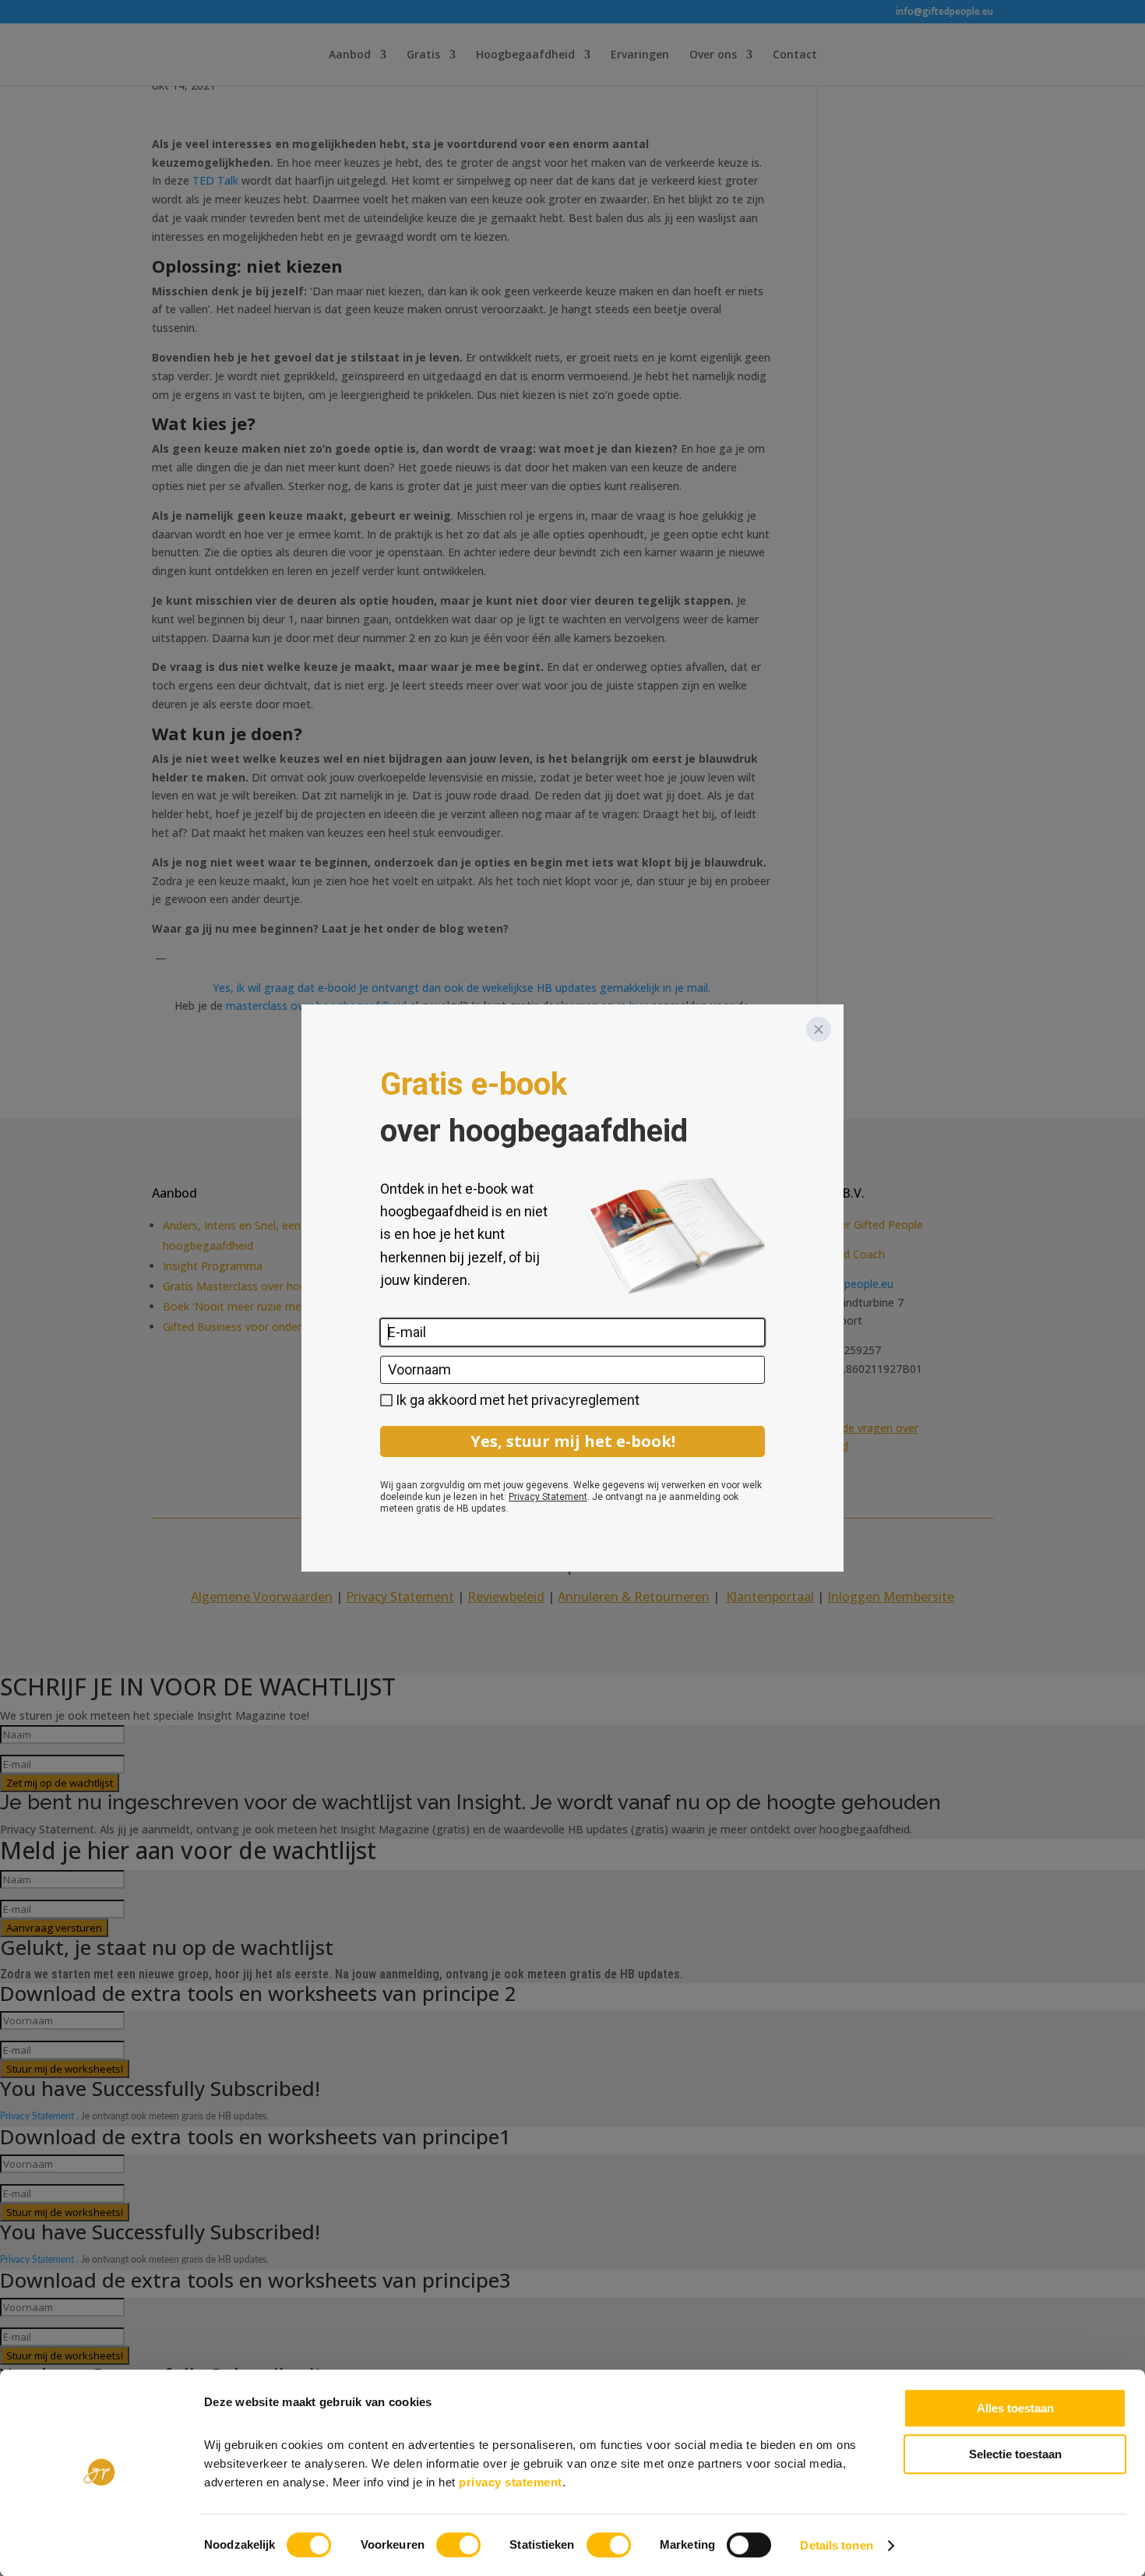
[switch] (458, 2545)
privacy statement (511, 2482)
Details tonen (836, 2545)
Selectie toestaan (1015, 2454)
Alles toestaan (1015, 2408)
